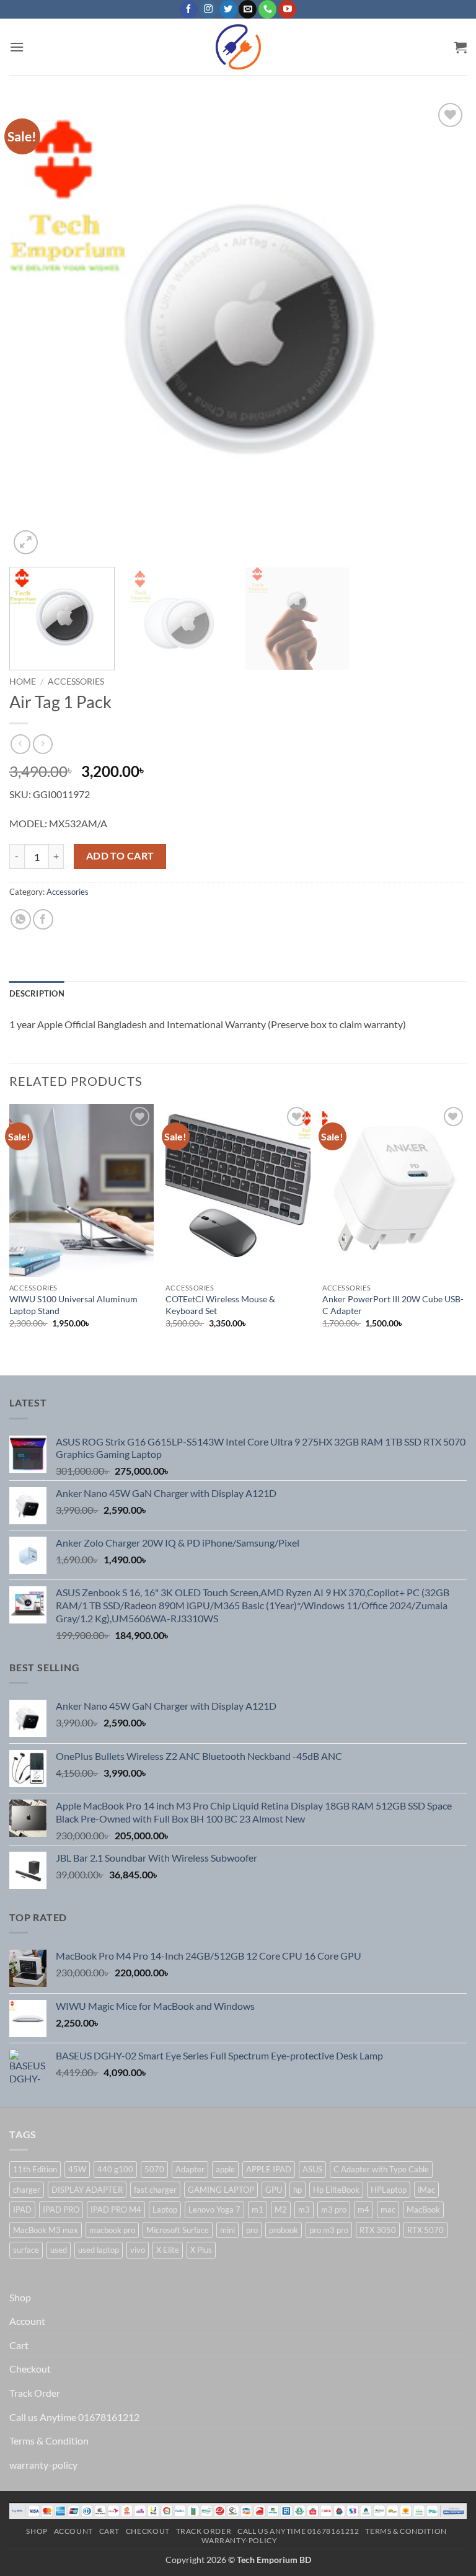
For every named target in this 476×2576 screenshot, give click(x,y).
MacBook (423, 2210)
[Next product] (20, 744)
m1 (258, 2210)
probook (284, 2230)
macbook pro (112, 2230)
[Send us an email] (248, 9)
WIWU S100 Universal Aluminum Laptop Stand (73, 1305)
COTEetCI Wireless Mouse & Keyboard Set (220, 1305)
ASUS (312, 2169)
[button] (17, 47)
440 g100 (115, 2169)
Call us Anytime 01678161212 (74, 2417)
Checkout (30, 2369)
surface (26, 2250)
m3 (304, 2210)
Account (27, 2321)
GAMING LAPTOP (221, 2190)
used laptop (99, 2250)
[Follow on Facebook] (189, 9)
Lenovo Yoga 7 (214, 2210)
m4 (364, 2210)
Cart (19, 2345)
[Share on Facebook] (43, 919)
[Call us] (267, 9)
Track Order (35, 2393)
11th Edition (35, 2169)
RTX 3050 (378, 2230)
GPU (274, 2190)
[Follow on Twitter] (228, 9)
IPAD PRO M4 (116, 2210)
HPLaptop (389, 2190)
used (59, 2250)
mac (388, 2210)
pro (252, 2230)
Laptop (165, 2210)
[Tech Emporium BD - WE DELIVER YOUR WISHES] (238, 47)
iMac (426, 2190)
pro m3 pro (329, 2230)
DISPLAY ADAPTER (87, 2190)
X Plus (201, 2250)
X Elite (168, 2250)
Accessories (76, 682)
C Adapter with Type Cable (381, 2169)
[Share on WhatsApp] (21, 919)
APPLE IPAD (269, 2169)
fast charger (155, 2190)
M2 (281, 2210)
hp (297, 2190)
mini (227, 2230)
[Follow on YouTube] (287, 9)
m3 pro (334, 2210)
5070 (154, 2169)
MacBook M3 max (46, 2230)
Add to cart (120, 856)
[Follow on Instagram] (209, 9)
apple (225, 2169)
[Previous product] (42, 744)
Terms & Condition (49, 2441)
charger (27, 2190)
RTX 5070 (425, 2230)
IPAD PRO (61, 2210)
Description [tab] (37, 993)
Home (23, 682)
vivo (138, 2250)
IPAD (22, 2210)
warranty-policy (43, 2465)
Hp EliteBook (336, 2190)
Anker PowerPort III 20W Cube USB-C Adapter (393, 1305)
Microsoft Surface (178, 2230)
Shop (20, 2297)
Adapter (190, 2169)
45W (77, 2169)
